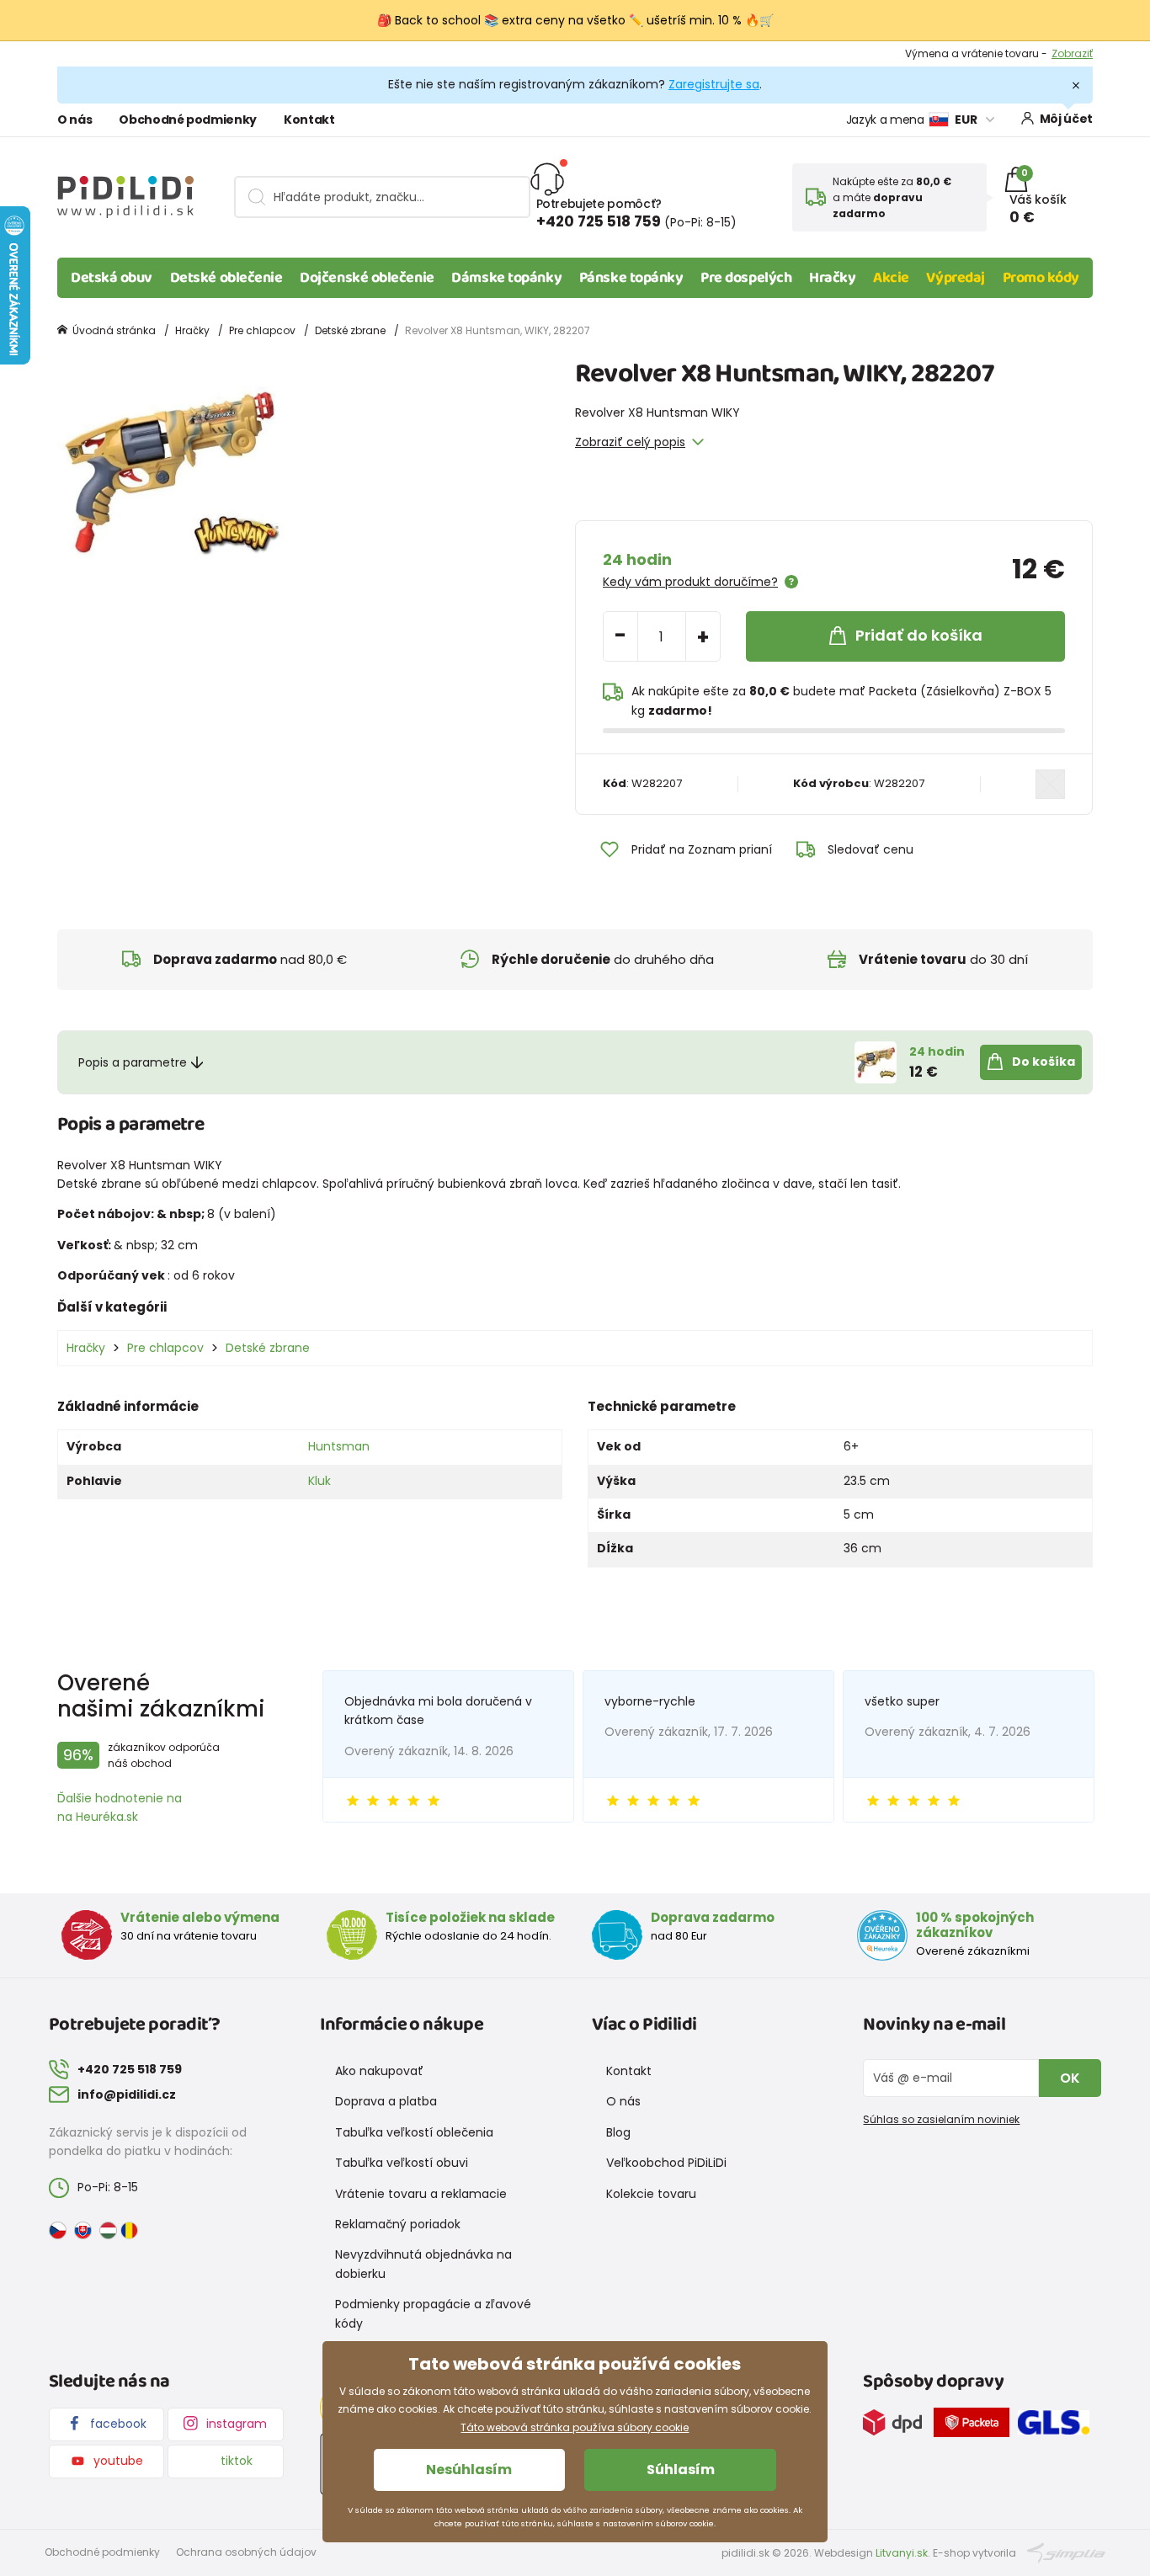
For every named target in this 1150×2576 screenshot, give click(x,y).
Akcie (891, 278)
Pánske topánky (631, 278)
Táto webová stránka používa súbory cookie (575, 2427)
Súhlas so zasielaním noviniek (941, 2119)
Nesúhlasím (469, 2470)
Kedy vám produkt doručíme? (690, 582)
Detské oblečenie (226, 278)
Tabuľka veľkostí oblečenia (414, 2132)
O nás (75, 120)
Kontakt (309, 120)
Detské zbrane (350, 330)
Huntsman (339, 1446)
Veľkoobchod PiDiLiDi (666, 2163)
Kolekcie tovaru (651, 2194)
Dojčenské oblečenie (367, 278)
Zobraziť (1072, 53)
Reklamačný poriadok (398, 2224)
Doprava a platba (386, 2101)
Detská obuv (112, 278)
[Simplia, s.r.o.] (1066, 2552)
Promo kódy (1041, 278)
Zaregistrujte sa (714, 84)
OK (1070, 2078)
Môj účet (1066, 119)
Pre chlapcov (262, 330)
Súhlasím (681, 2470)
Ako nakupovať (379, 2071)
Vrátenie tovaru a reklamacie (421, 2194)
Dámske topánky (506, 278)
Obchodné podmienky (188, 120)
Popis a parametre (133, 1062)
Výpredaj (955, 278)
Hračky (832, 278)
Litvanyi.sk (902, 2553)
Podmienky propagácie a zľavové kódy (433, 2313)
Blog (618, 2132)
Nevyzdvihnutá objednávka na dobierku (423, 2264)
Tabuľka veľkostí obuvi (402, 2163)
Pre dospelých (746, 278)
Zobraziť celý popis (630, 442)
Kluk (319, 1481)
